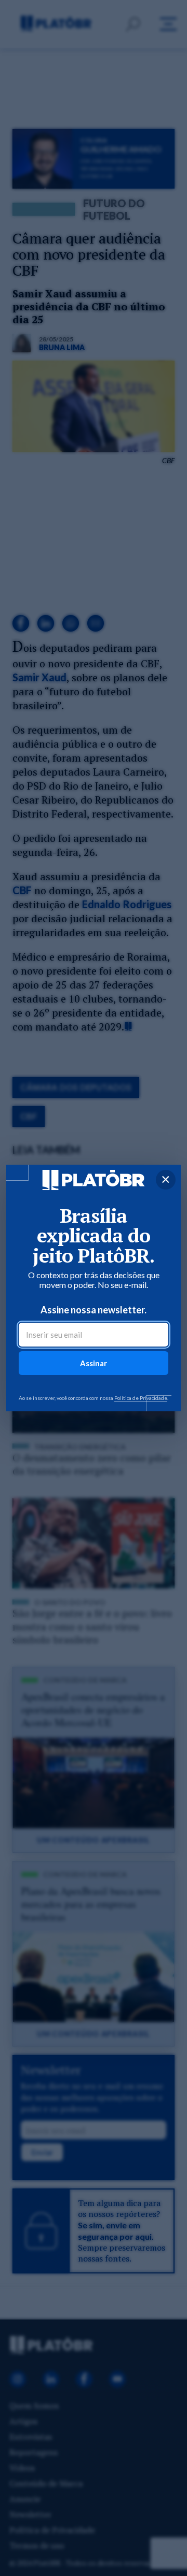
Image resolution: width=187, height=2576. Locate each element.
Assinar (94, 1363)
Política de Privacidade (141, 1398)
